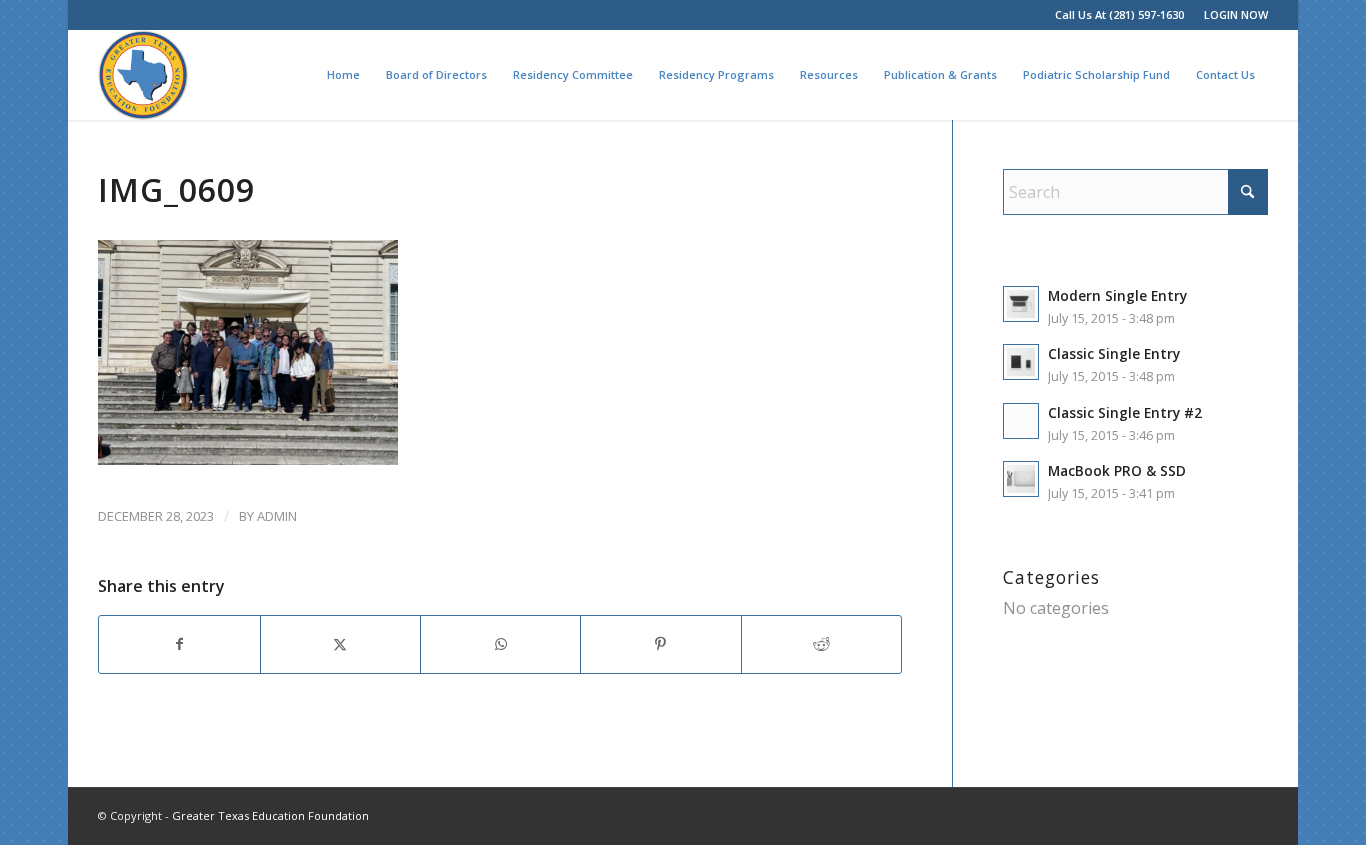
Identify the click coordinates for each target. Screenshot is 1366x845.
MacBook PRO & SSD (1117, 470)
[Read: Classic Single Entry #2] (1021, 421)
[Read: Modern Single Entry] (1021, 304)
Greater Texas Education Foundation (270, 815)
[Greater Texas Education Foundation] (143, 75)
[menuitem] (1231, 15)
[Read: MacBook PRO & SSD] (1021, 479)
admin (277, 516)
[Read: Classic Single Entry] (1021, 362)
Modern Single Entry (1117, 295)
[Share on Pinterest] (660, 644)
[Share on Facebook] (179, 644)
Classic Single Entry (1114, 353)
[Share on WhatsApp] (500, 644)
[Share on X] (340, 644)
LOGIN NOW (1236, 14)
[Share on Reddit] (821, 644)
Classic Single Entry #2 (1125, 412)
